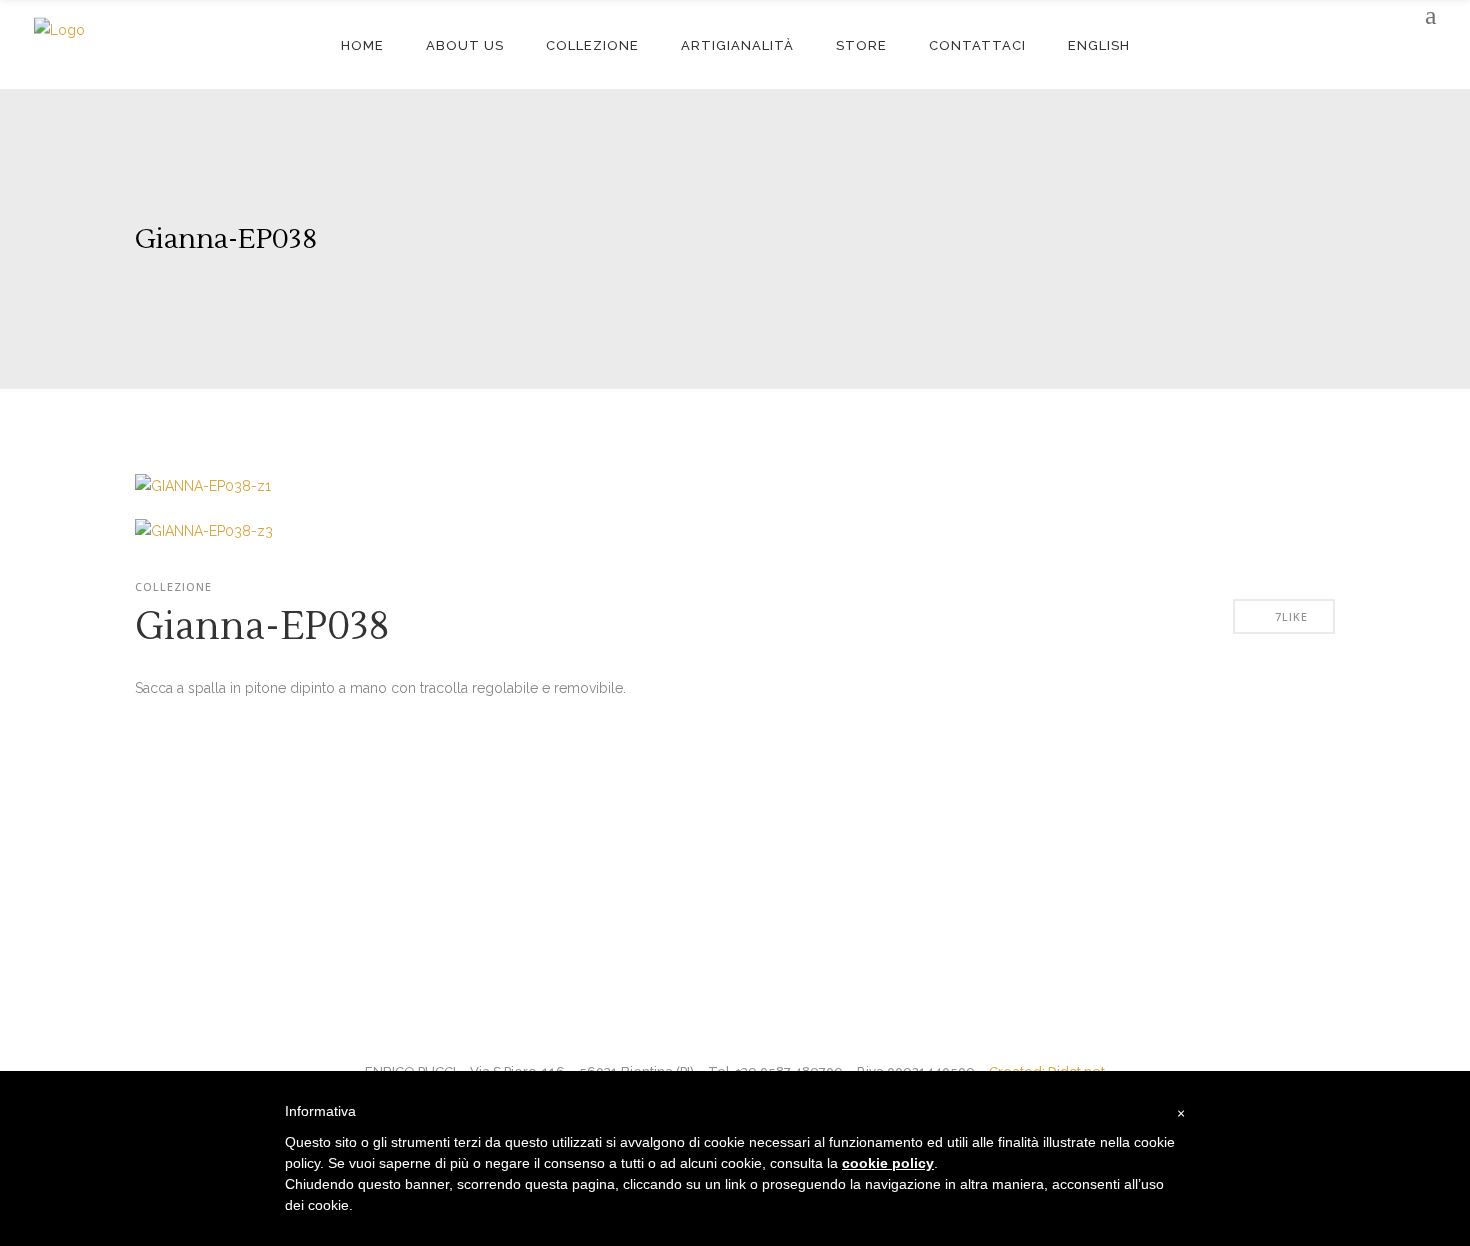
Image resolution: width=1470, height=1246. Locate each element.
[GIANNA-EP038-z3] (204, 531)
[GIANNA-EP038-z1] (203, 486)
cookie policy (888, 1163)
